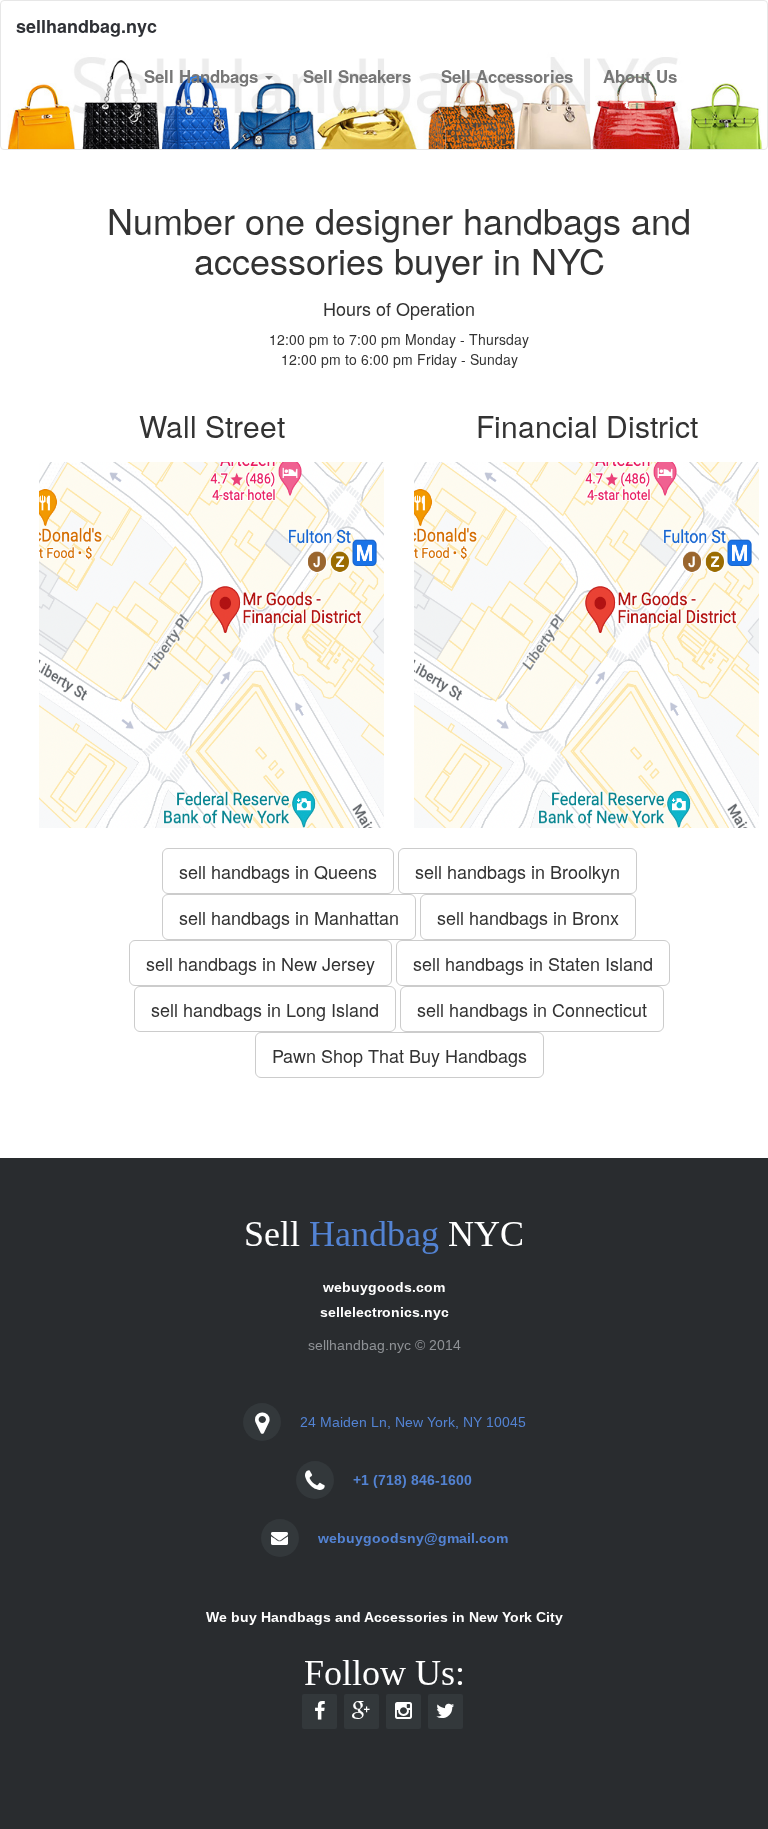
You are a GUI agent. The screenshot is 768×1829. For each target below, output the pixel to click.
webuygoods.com (384, 1287)
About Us (640, 76)
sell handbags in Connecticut (532, 1009)
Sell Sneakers (357, 76)
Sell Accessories (507, 76)
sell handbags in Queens (278, 871)
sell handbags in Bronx (528, 917)
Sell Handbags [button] (203, 76)
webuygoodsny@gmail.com (413, 1538)
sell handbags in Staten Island (533, 963)
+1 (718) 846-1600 (412, 1480)
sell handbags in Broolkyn (517, 871)
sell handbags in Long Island (265, 1009)
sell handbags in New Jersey (260, 963)
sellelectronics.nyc (384, 1312)
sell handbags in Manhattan (289, 917)
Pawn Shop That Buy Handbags (399, 1055)
